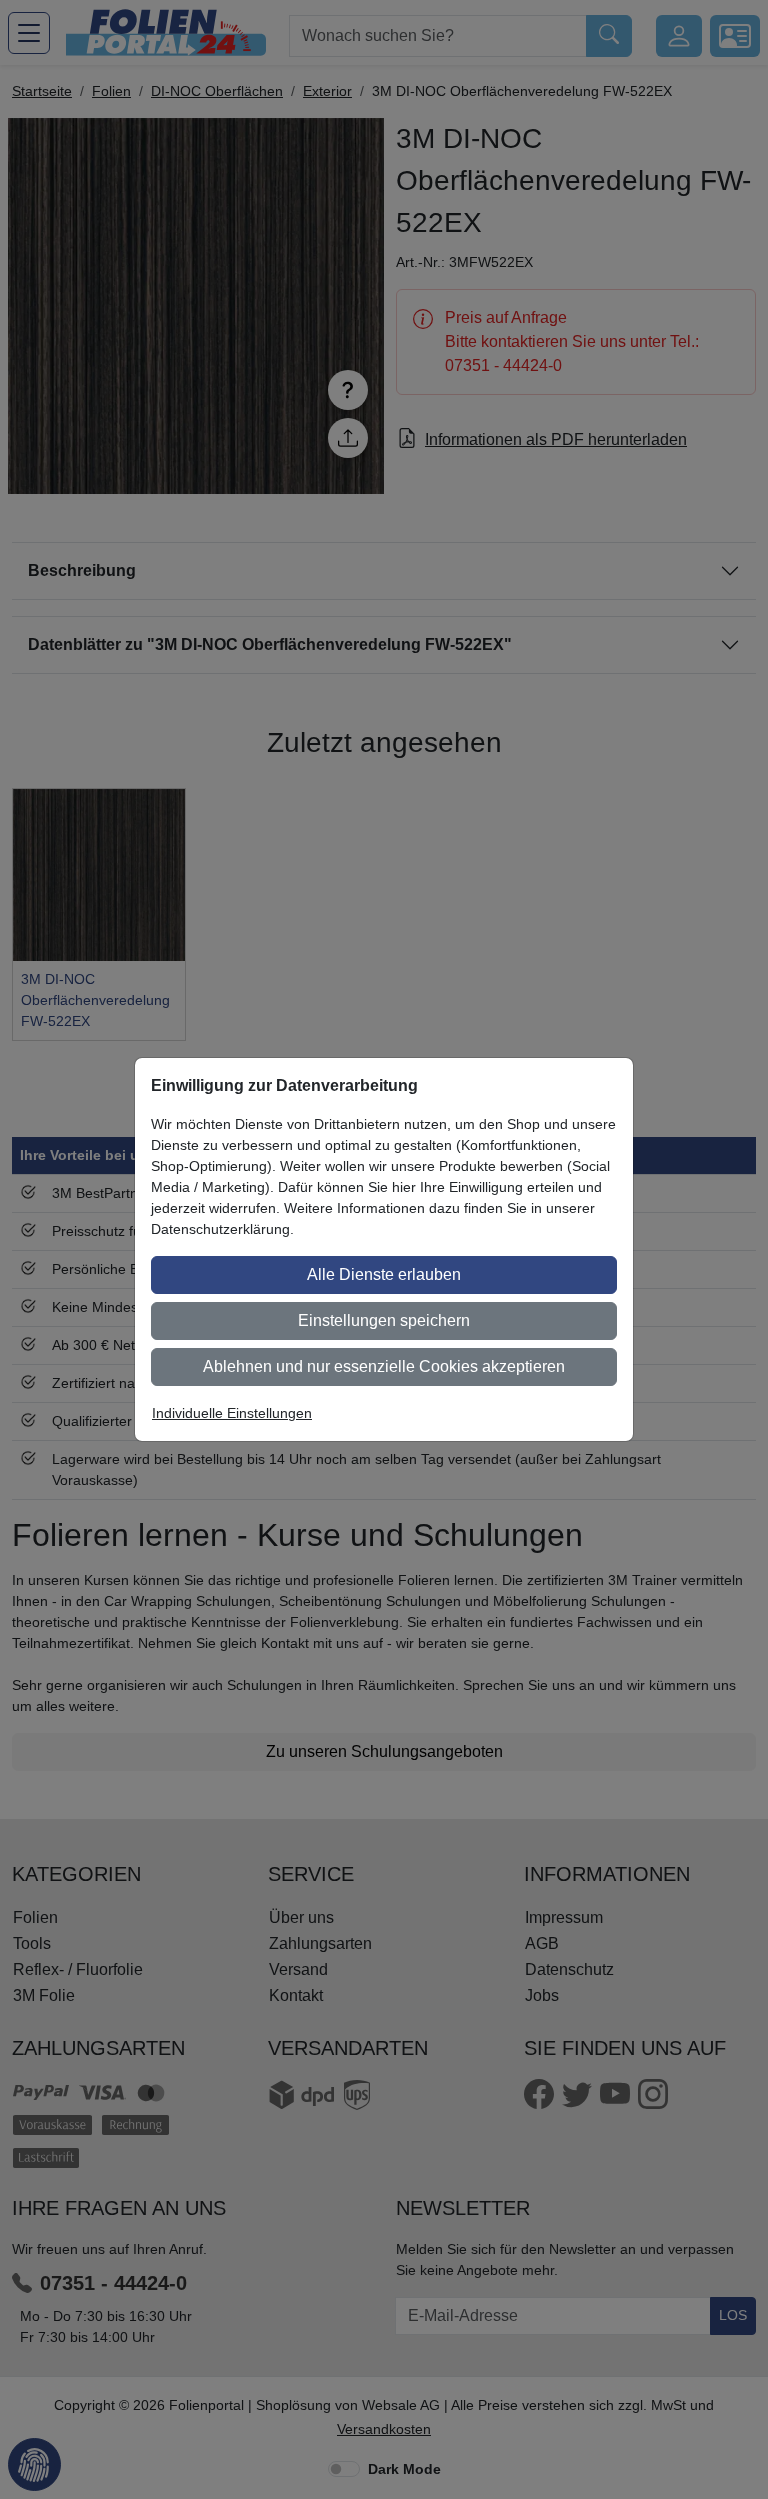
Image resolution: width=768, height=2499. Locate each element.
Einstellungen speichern (384, 1320)
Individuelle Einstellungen (232, 1413)
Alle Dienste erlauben (384, 1274)
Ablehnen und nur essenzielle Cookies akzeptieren (384, 1366)
